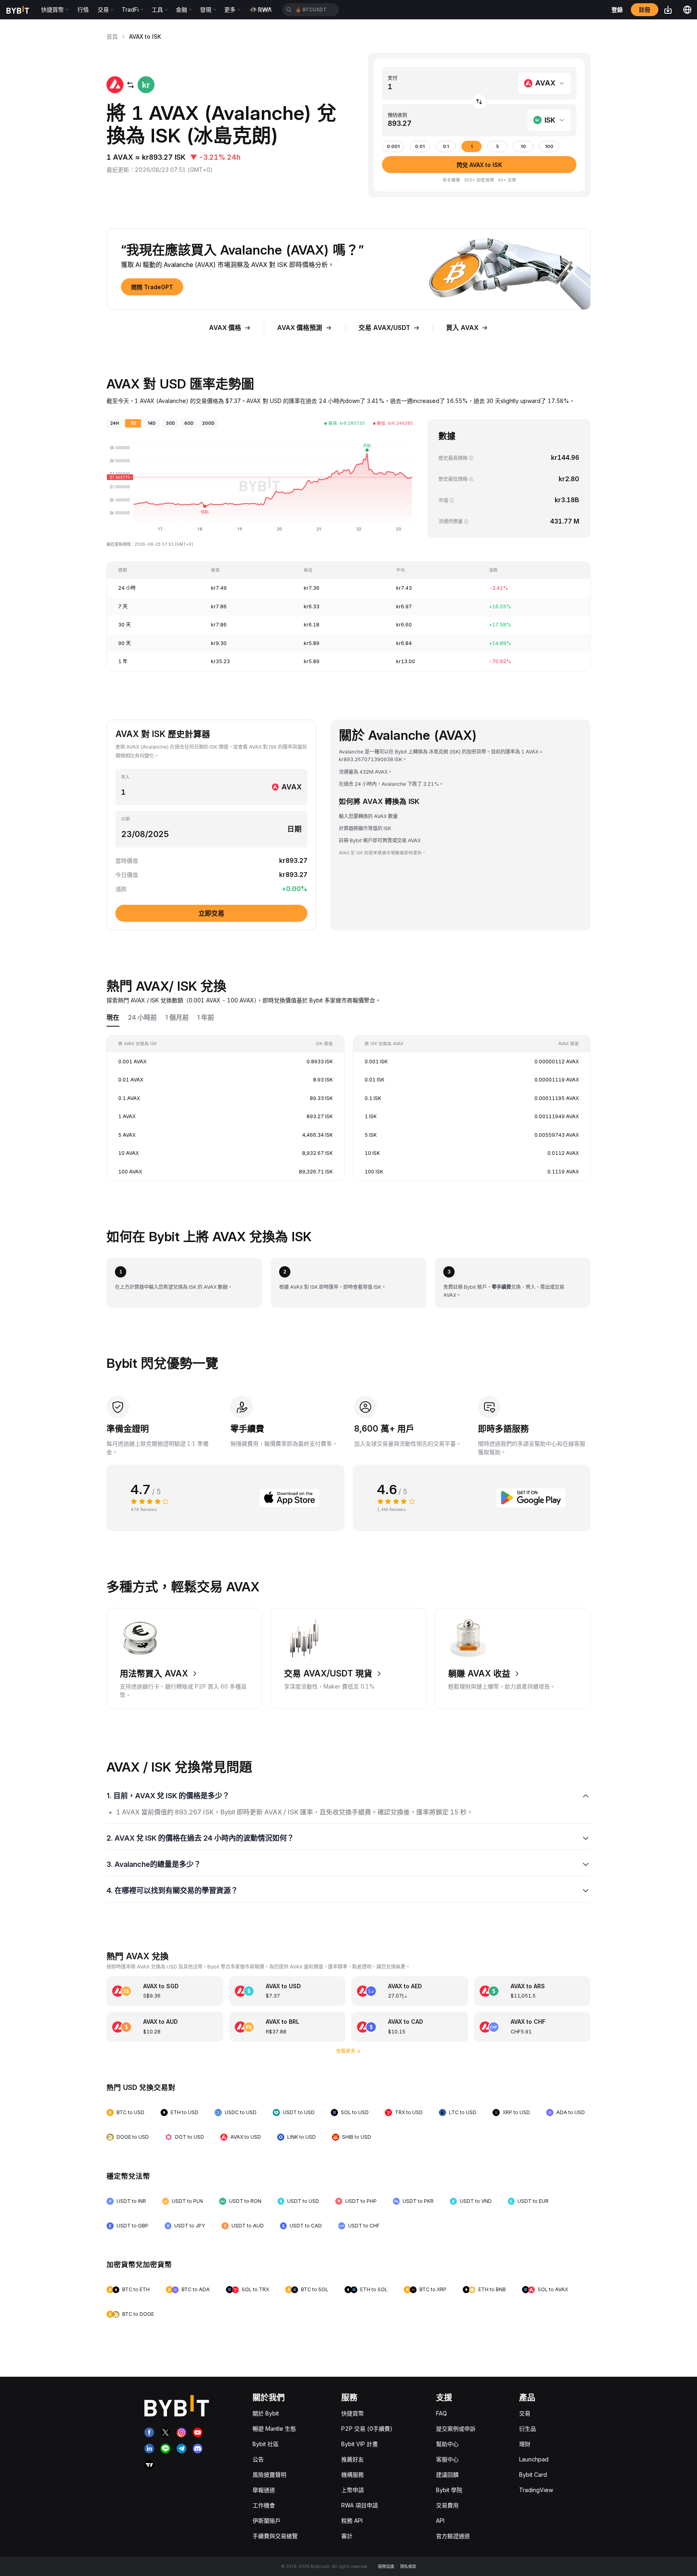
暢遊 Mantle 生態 (274, 2429)
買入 (125, 777)
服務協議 (386, 2566)
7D (133, 423)
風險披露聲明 (269, 2475)
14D (152, 423)
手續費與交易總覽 (275, 2536)
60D (189, 423)
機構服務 (353, 2475)
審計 (347, 2536)
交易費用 (447, 2505)
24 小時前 (142, 1018)
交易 (525, 2413)
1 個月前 (177, 1018)
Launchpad (534, 2459)
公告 (258, 2459)
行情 (83, 9)
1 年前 (206, 1018)
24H (115, 423)
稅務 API (352, 2521)
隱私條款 (408, 2566)
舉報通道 (264, 2490)
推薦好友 (353, 2459)
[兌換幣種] (479, 102)
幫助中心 (447, 2444)
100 (549, 147)
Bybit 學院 (449, 2490)
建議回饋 (447, 2475)
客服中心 (447, 2459)
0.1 (446, 147)
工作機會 (264, 2505)
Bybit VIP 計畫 (360, 2444)
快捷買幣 (353, 2413)
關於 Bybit (266, 2413)
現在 (113, 1018)
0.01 (420, 147)
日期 (125, 819)
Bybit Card (533, 2475)
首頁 (112, 37)
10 (523, 147)
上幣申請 (353, 2490)
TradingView (536, 2490)
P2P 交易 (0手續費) (367, 2429)
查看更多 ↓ (349, 2051)
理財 (525, 2444)
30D (170, 423)
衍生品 (528, 2429)
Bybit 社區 (266, 2444)
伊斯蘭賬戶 (267, 2521)
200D (208, 423)
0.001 (393, 147)
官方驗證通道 (453, 2536)
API (440, 2521)
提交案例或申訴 (456, 2429)
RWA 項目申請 (360, 2505)
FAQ (441, 2413)
